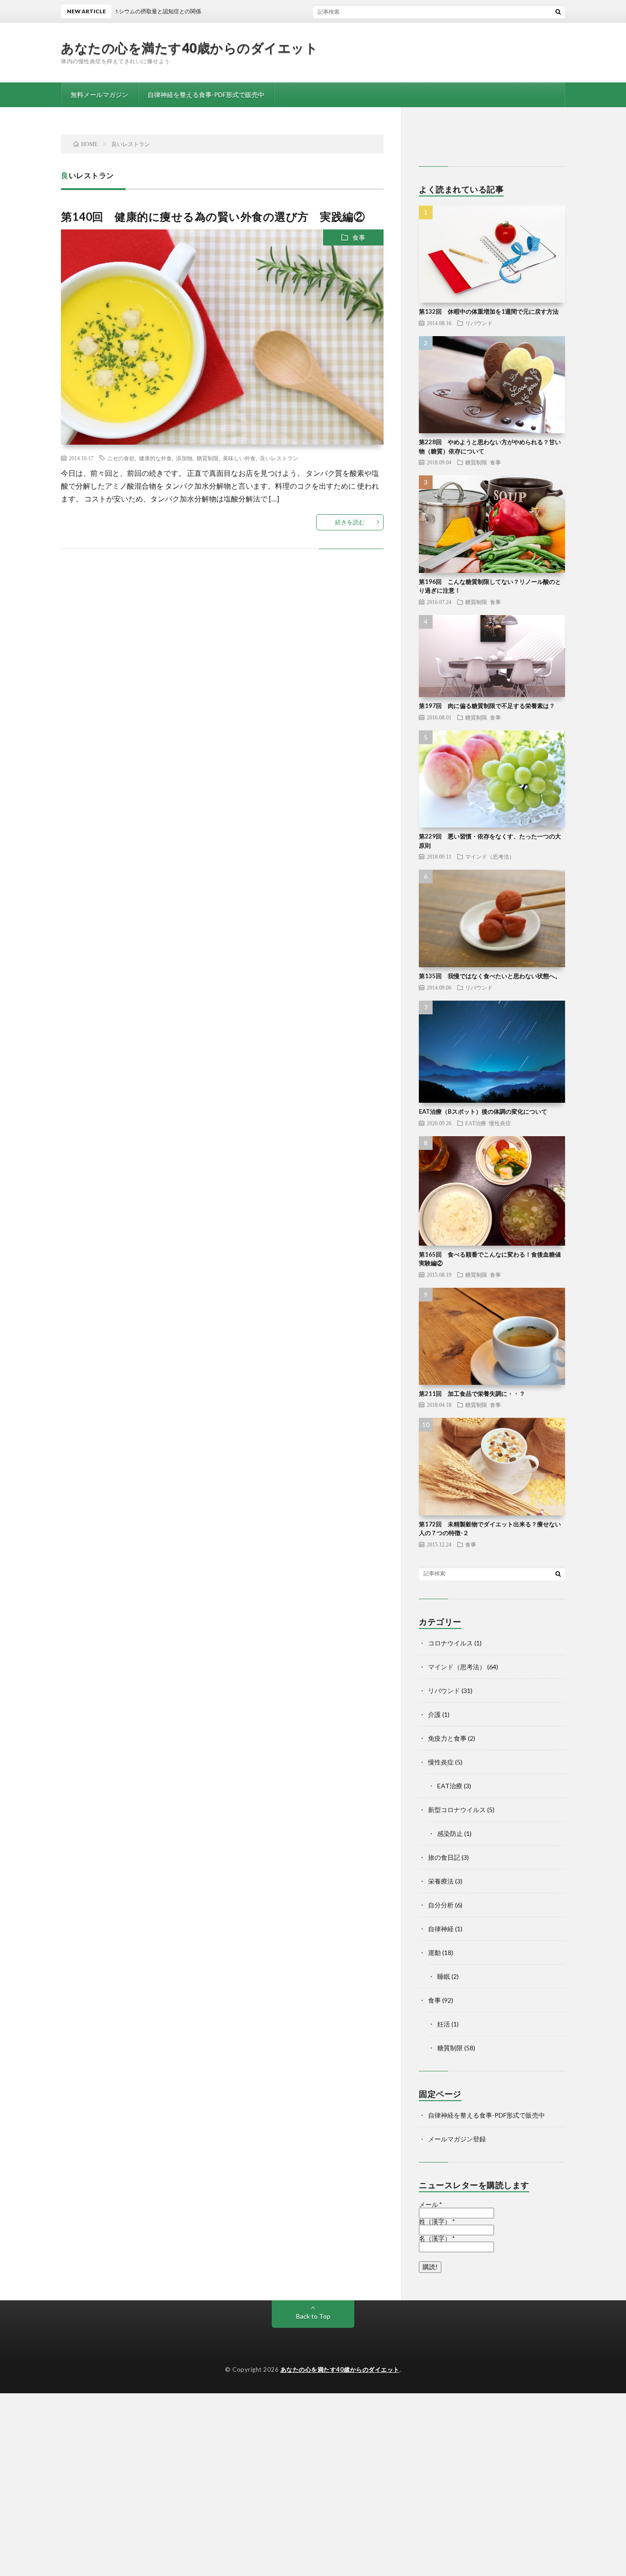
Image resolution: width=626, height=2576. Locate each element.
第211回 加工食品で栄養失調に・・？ (472, 1394)
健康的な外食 (155, 458)
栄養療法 (441, 1881)
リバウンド (479, 323)
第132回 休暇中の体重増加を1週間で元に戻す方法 (489, 311)
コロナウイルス (450, 1643)
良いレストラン (279, 458)
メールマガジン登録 (457, 2139)
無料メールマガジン (99, 95)
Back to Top (313, 2316)
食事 (359, 237)
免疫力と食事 (447, 1738)
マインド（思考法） (490, 856)
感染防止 (450, 1833)
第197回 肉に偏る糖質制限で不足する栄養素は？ (487, 706)
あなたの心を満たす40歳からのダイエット (189, 48)
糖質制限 (208, 458)
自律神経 (441, 1929)
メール (430, 2205)
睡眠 (444, 1976)
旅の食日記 (444, 1857)
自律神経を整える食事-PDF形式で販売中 (206, 95)
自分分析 (441, 1905)
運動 (434, 1952)
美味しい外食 (239, 458)
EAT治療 (476, 1123)
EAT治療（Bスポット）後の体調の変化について (483, 1111)
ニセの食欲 (121, 458)
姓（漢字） (437, 2222)
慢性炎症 (500, 1123)
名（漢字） (437, 2238)
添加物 (184, 458)
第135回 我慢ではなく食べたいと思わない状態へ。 (490, 976)
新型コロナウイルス (457, 1810)
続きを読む (350, 522)
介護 (434, 1714)
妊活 (444, 2024)
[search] (558, 11)
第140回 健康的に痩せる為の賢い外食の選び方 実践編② (213, 216)
